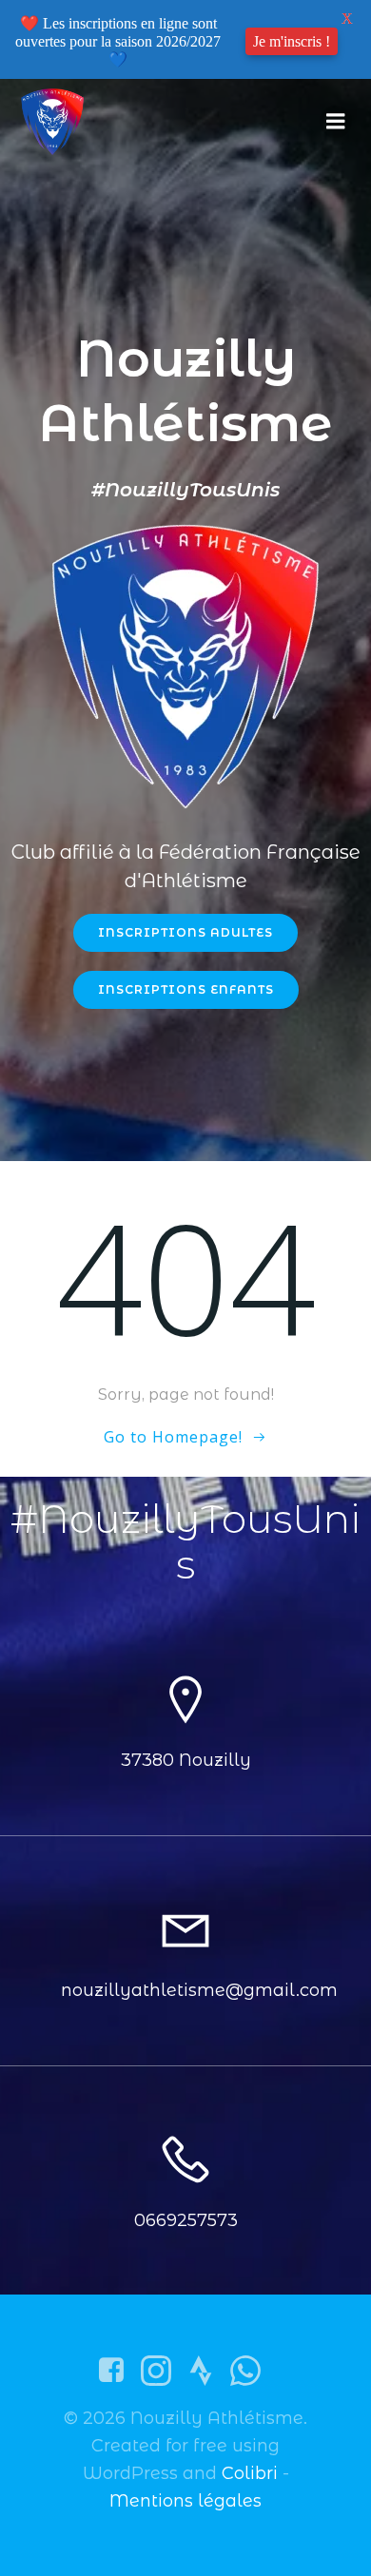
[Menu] (336, 122)
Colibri (250, 2473)
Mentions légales (185, 2501)
